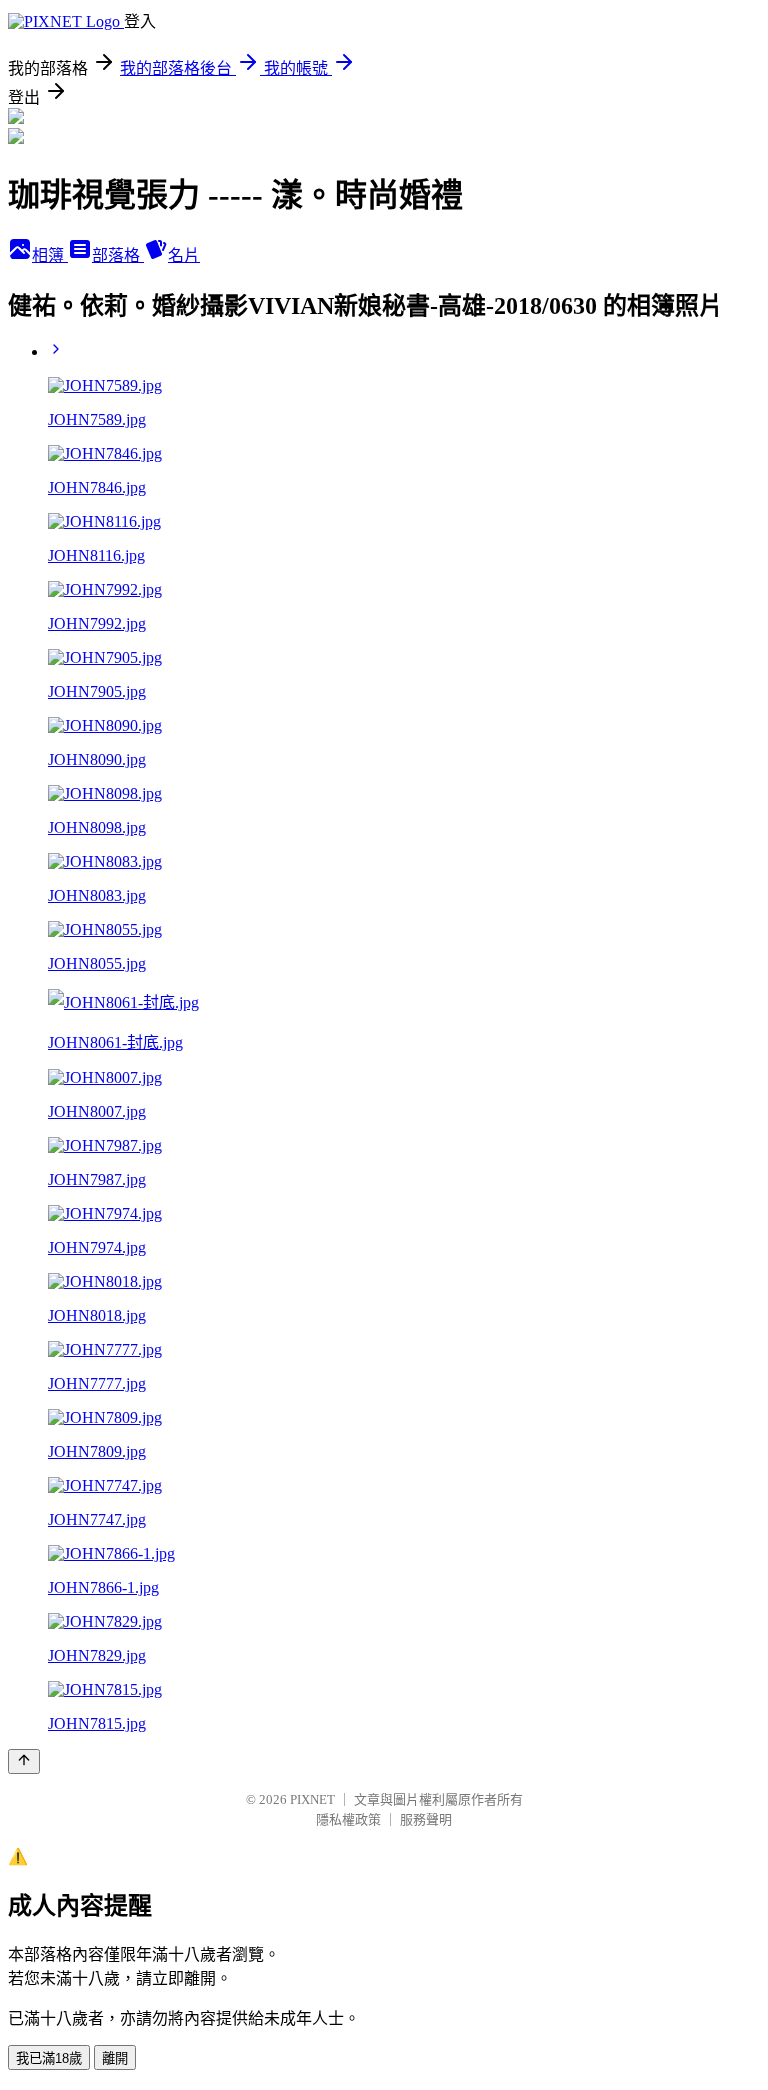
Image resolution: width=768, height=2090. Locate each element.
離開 (115, 2058)
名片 (184, 255)
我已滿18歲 (49, 2058)
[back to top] (24, 1761)
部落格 (118, 255)
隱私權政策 (348, 1819)
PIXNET (312, 1799)
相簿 (50, 255)
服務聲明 (426, 1819)
